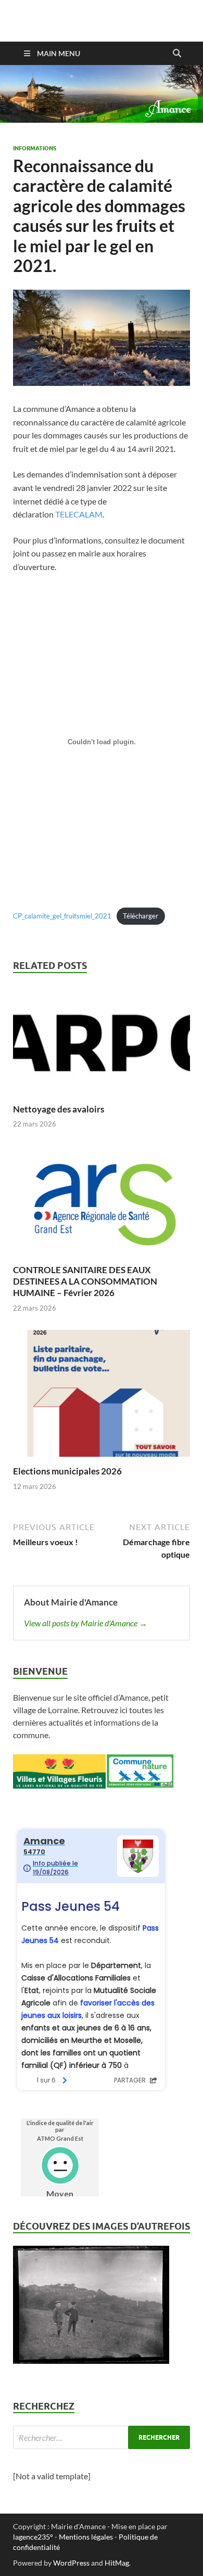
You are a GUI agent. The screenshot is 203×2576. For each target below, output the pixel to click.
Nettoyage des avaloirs (59, 1109)
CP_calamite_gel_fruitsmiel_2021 (62, 916)
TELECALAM (79, 514)
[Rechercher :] (102, 2437)
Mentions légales (86, 2537)
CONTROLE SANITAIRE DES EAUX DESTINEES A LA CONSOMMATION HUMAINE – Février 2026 (85, 1281)
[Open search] (177, 54)
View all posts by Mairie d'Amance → (86, 1623)
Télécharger (141, 916)
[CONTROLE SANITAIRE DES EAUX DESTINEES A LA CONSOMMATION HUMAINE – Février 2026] (102, 1204)
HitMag (117, 2563)
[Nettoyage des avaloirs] (102, 1043)
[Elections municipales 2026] (102, 1397)
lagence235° (33, 2537)
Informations (35, 148)
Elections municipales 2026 (67, 1471)
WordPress (71, 2563)
